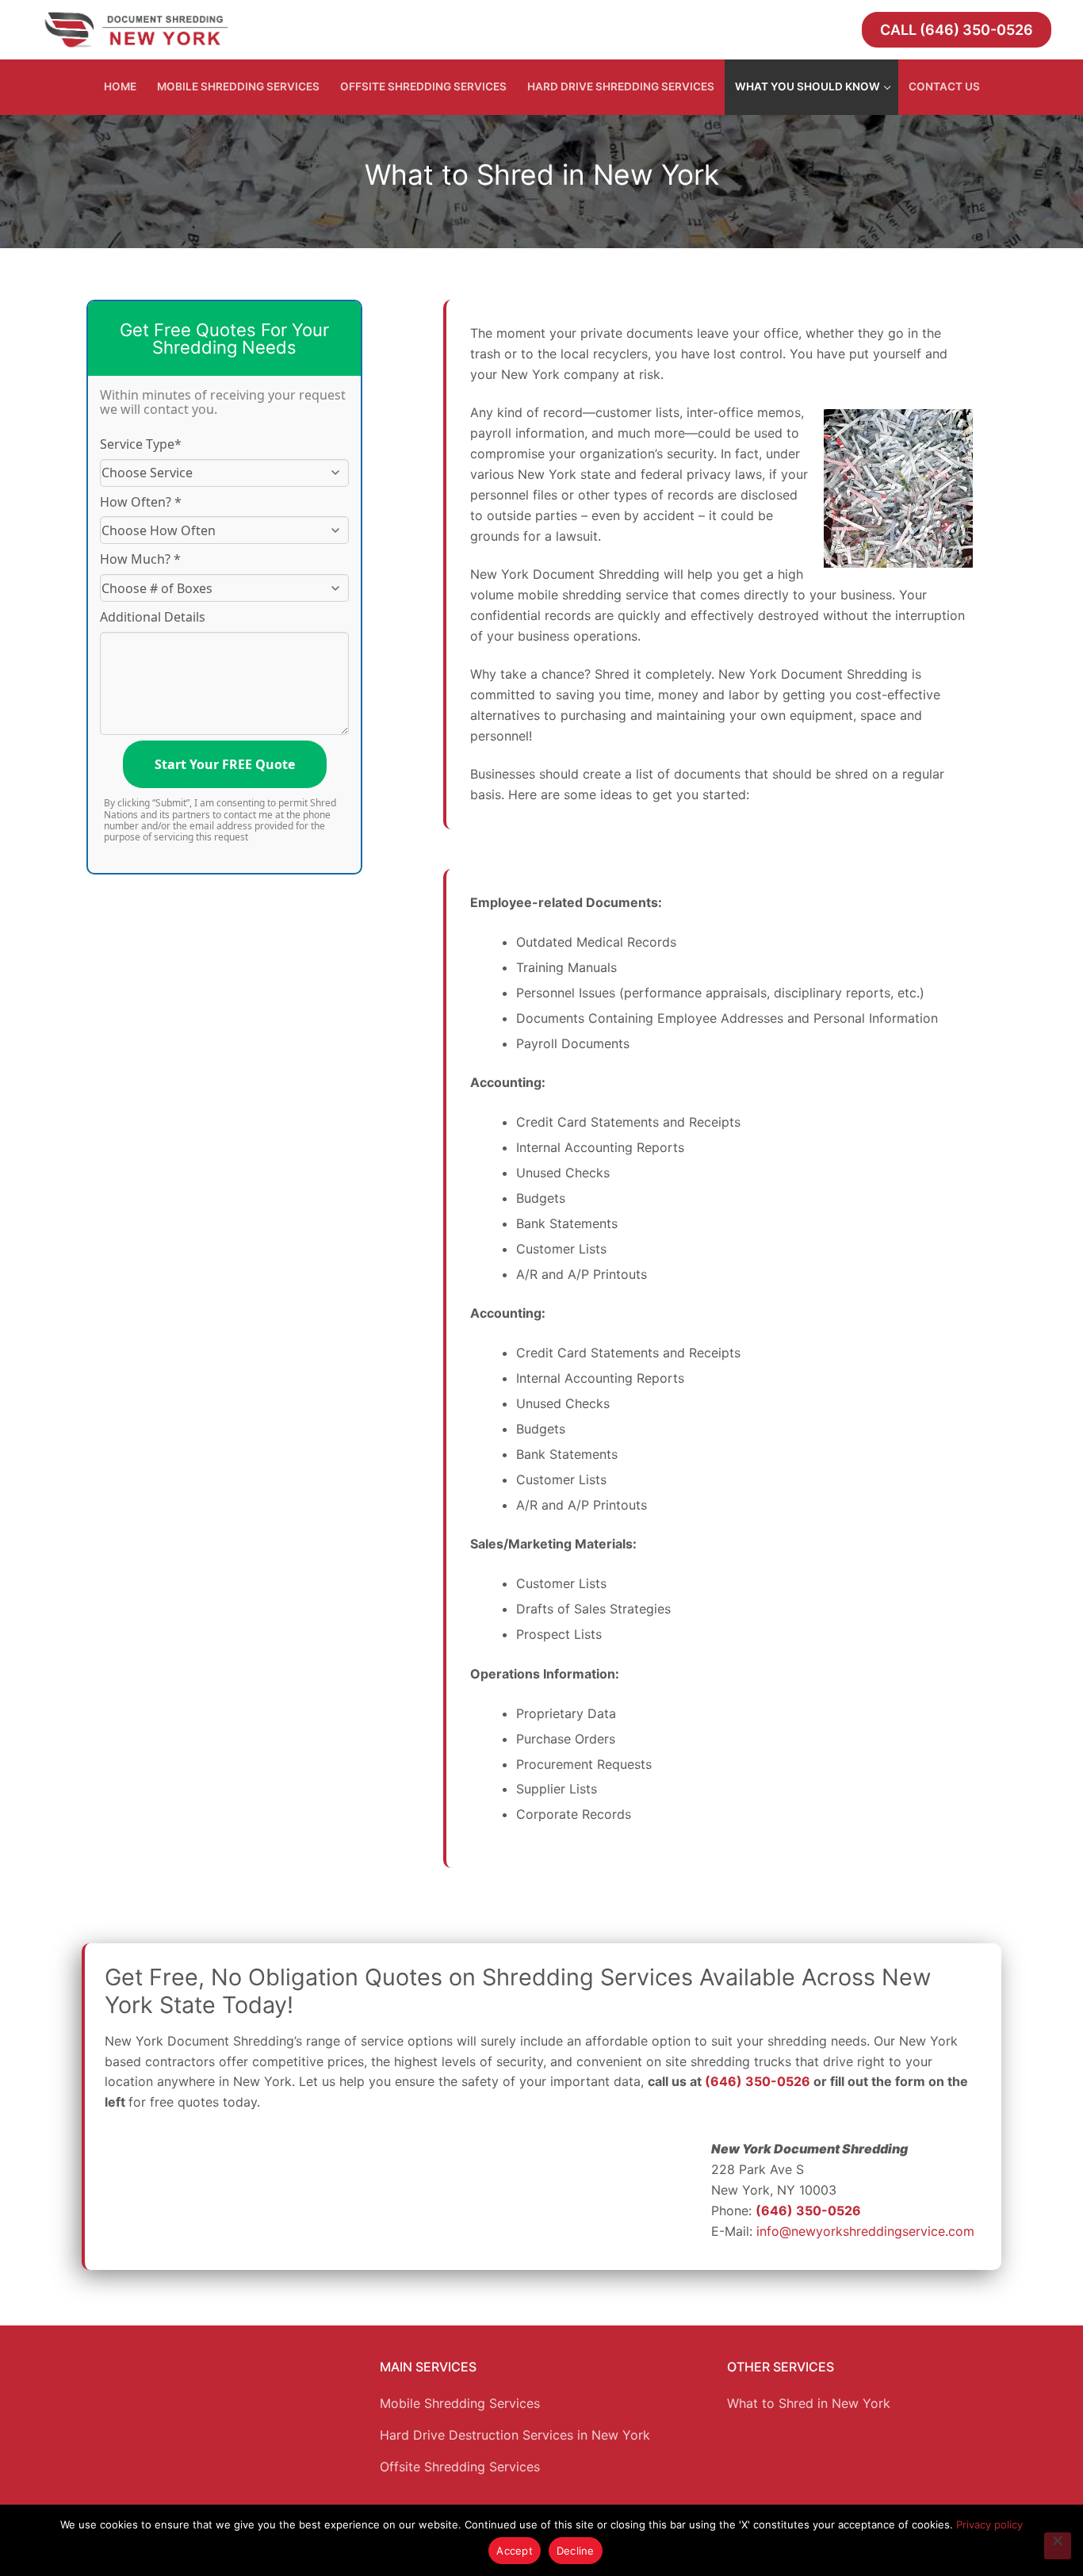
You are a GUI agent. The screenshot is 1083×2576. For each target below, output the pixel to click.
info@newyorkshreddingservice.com (865, 2231)
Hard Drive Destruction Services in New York (515, 2435)
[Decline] (1058, 2546)
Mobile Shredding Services (460, 2403)
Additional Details (153, 617)
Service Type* (141, 444)
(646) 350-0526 (758, 2081)
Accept (515, 2551)
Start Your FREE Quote (225, 764)
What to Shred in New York (809, 2403)
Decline (576, 2551)
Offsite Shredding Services (460, 2467)
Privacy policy (989, 2524)
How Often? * (141, 502)
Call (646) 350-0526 (957, 30)
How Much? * (140, 559)
